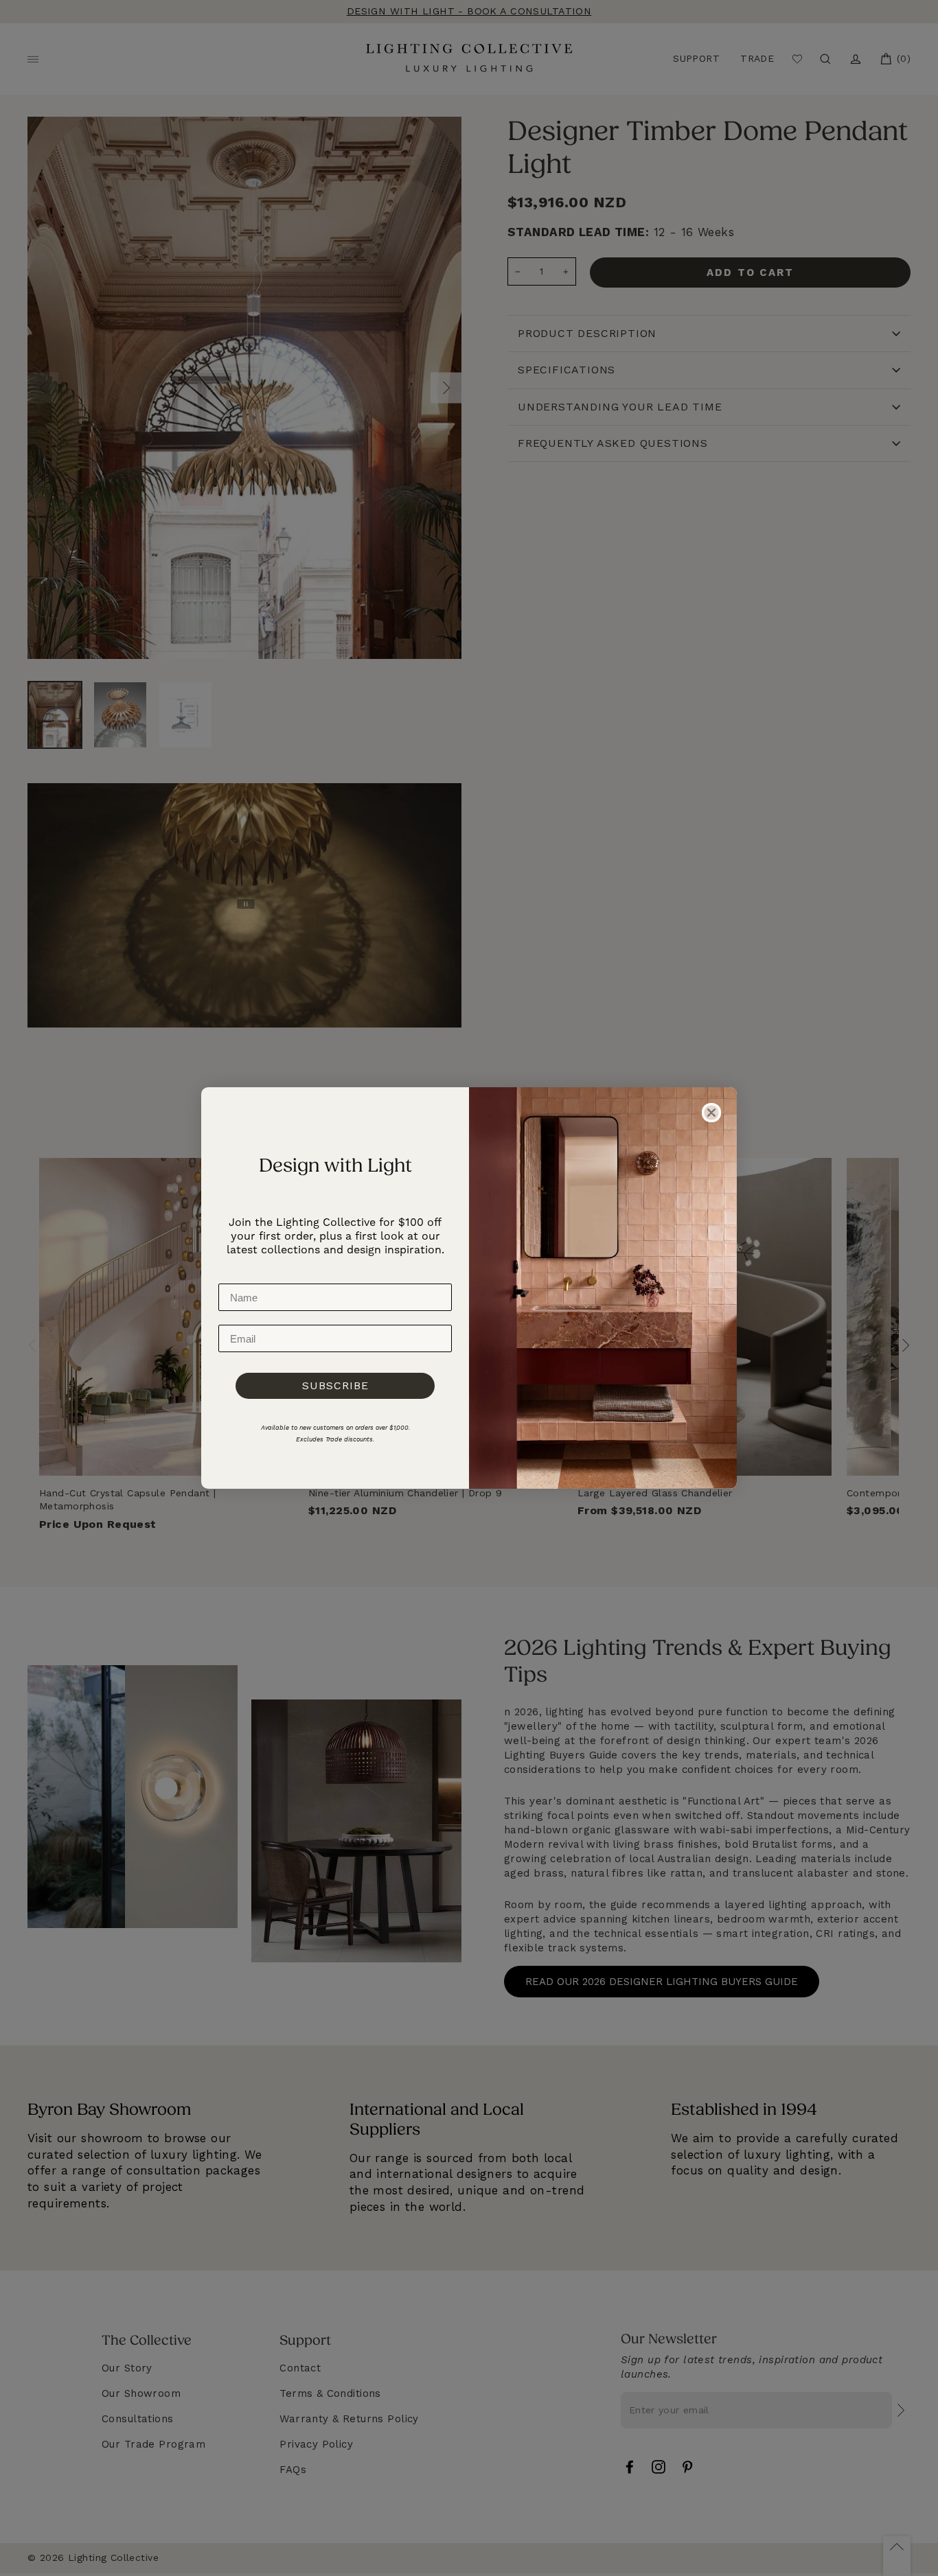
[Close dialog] (711, 1113)
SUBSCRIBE (335, 1385)
